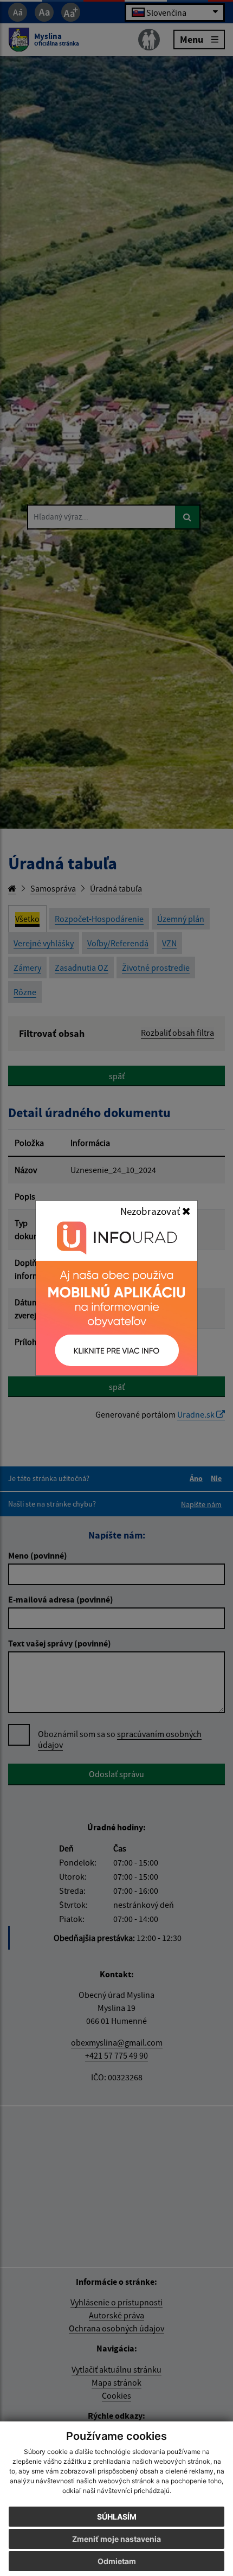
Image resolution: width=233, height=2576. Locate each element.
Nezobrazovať (151, 1211)
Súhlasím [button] (117, 2517)
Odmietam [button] (117, 2561)
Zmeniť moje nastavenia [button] (116, 2539)
